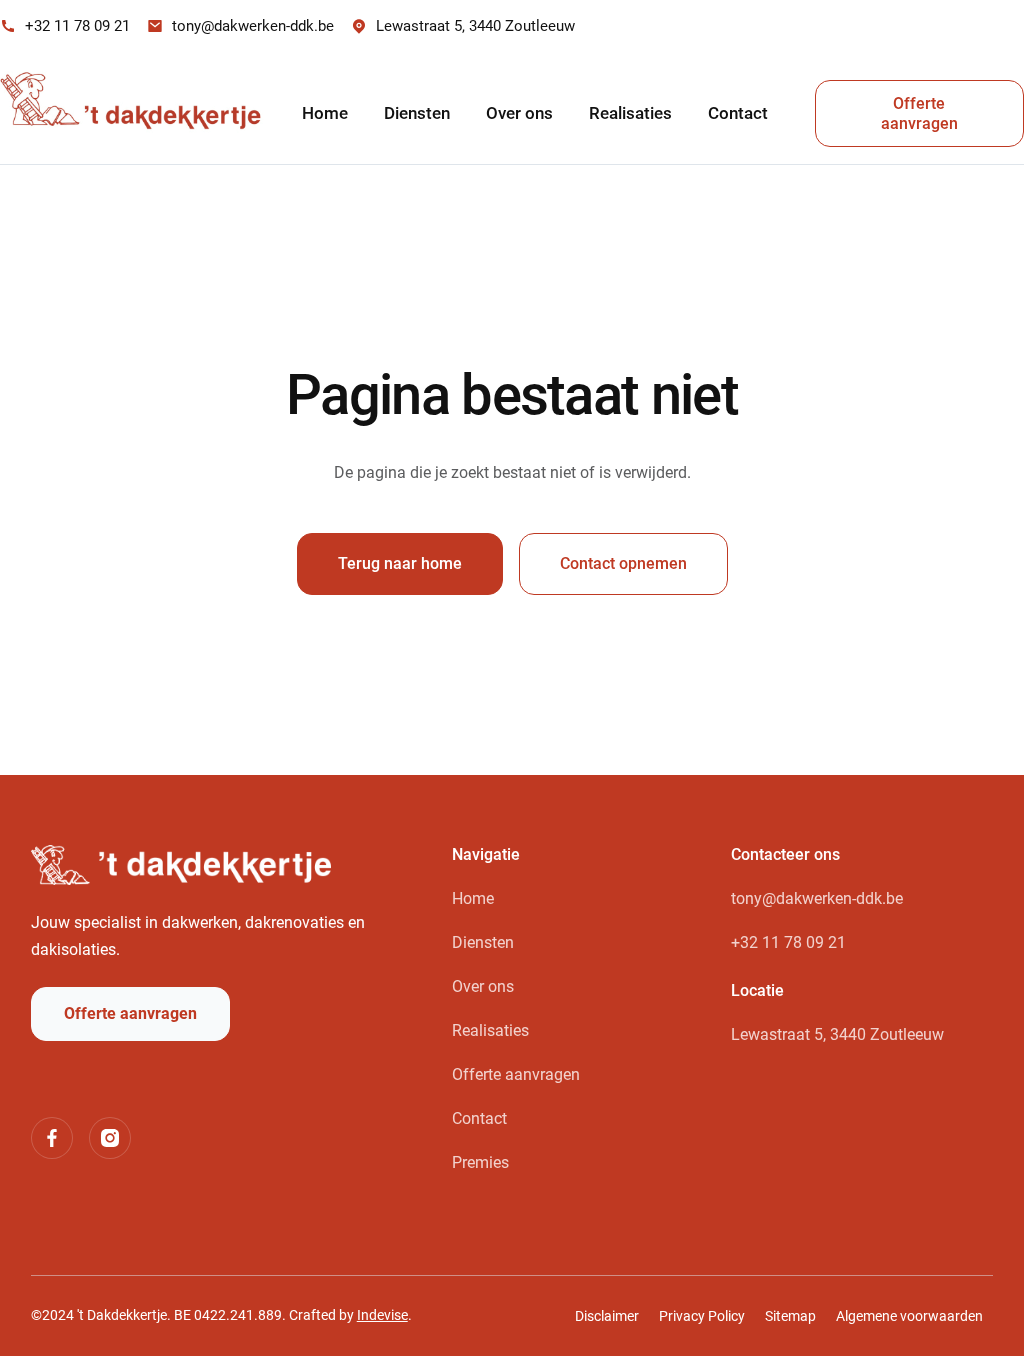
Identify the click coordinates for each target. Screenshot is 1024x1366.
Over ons (519, 113)
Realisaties (630, 113)
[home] (136, 114)
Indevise (382, 1315)
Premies (480, 1162)
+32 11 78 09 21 (788, 942)
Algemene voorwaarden (909, 1316)
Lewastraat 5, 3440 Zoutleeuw (837, 1034)
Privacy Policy (702, 1316)
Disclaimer (607, 1316)
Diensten (417, 113)
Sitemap (790, 1316)
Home (325, 113)
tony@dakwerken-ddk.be (817, 898)
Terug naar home (400, 563)
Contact (738, 113)
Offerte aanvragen (919, 113)
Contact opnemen (623, 563)
